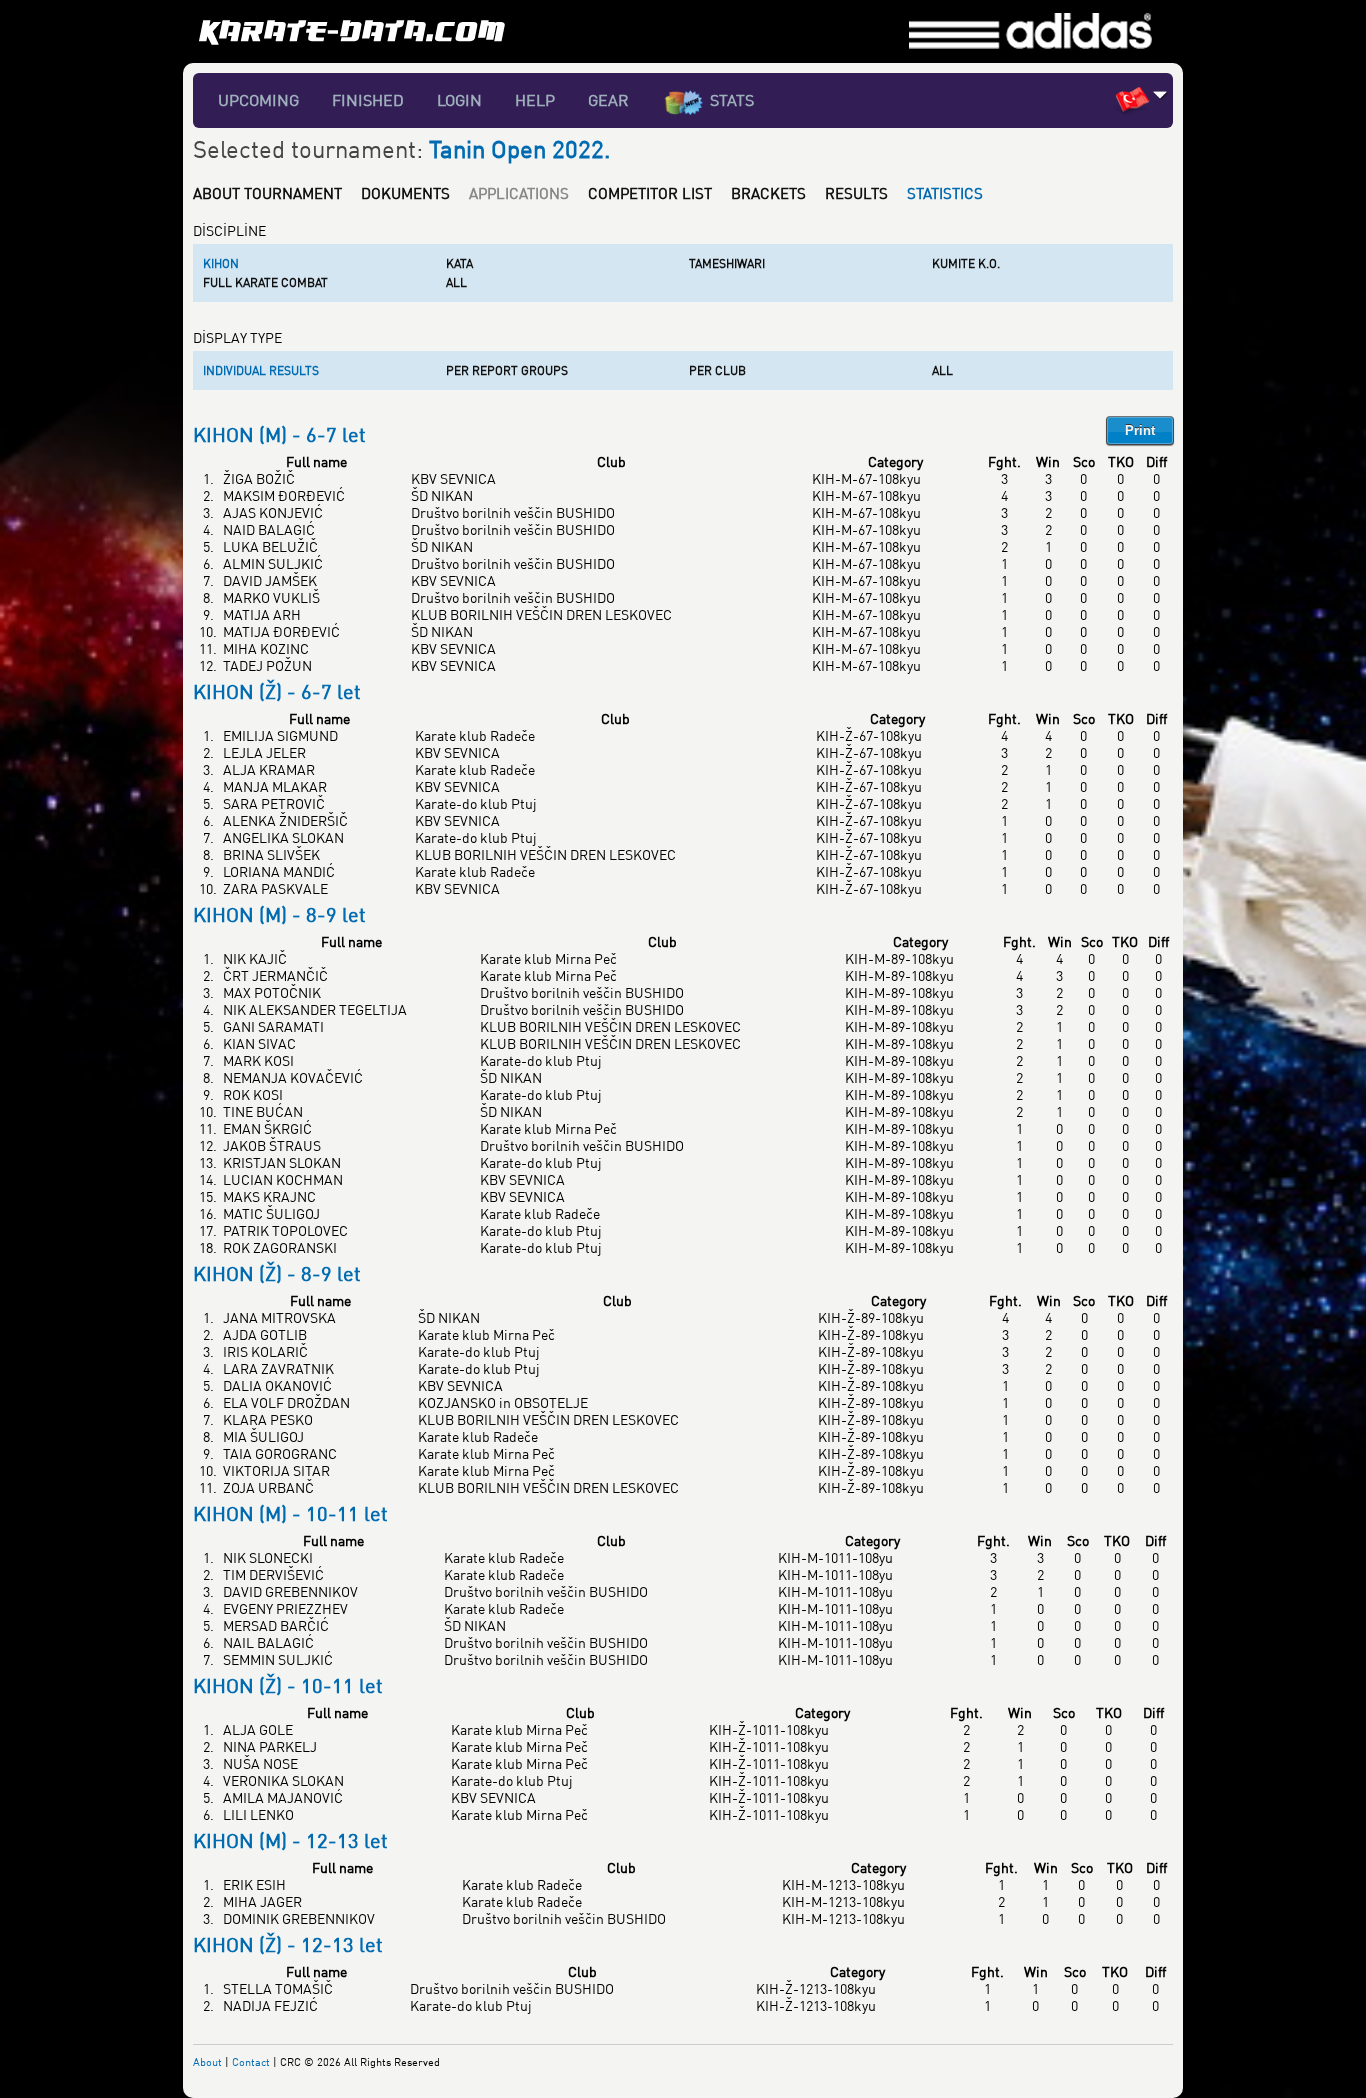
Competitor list (650, 193)
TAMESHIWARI (727, 263)
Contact (251, 2061)
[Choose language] (1160, 94)
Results (856, 193)
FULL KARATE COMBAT (265, 282)
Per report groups (507, 370)
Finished (368, 100)
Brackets (768, 193)
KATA (459, 263)
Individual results (261, 370)
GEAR (608, 100)
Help (535, 100)
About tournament (267, 193)
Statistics (945, 193)
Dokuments (405, 193)
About (207, 2061)
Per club (717, 370)
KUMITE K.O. (966, 263)
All (456, 282)
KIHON (221, 263)
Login (459, 100)
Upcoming (258, 100)
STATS (732, 100)
